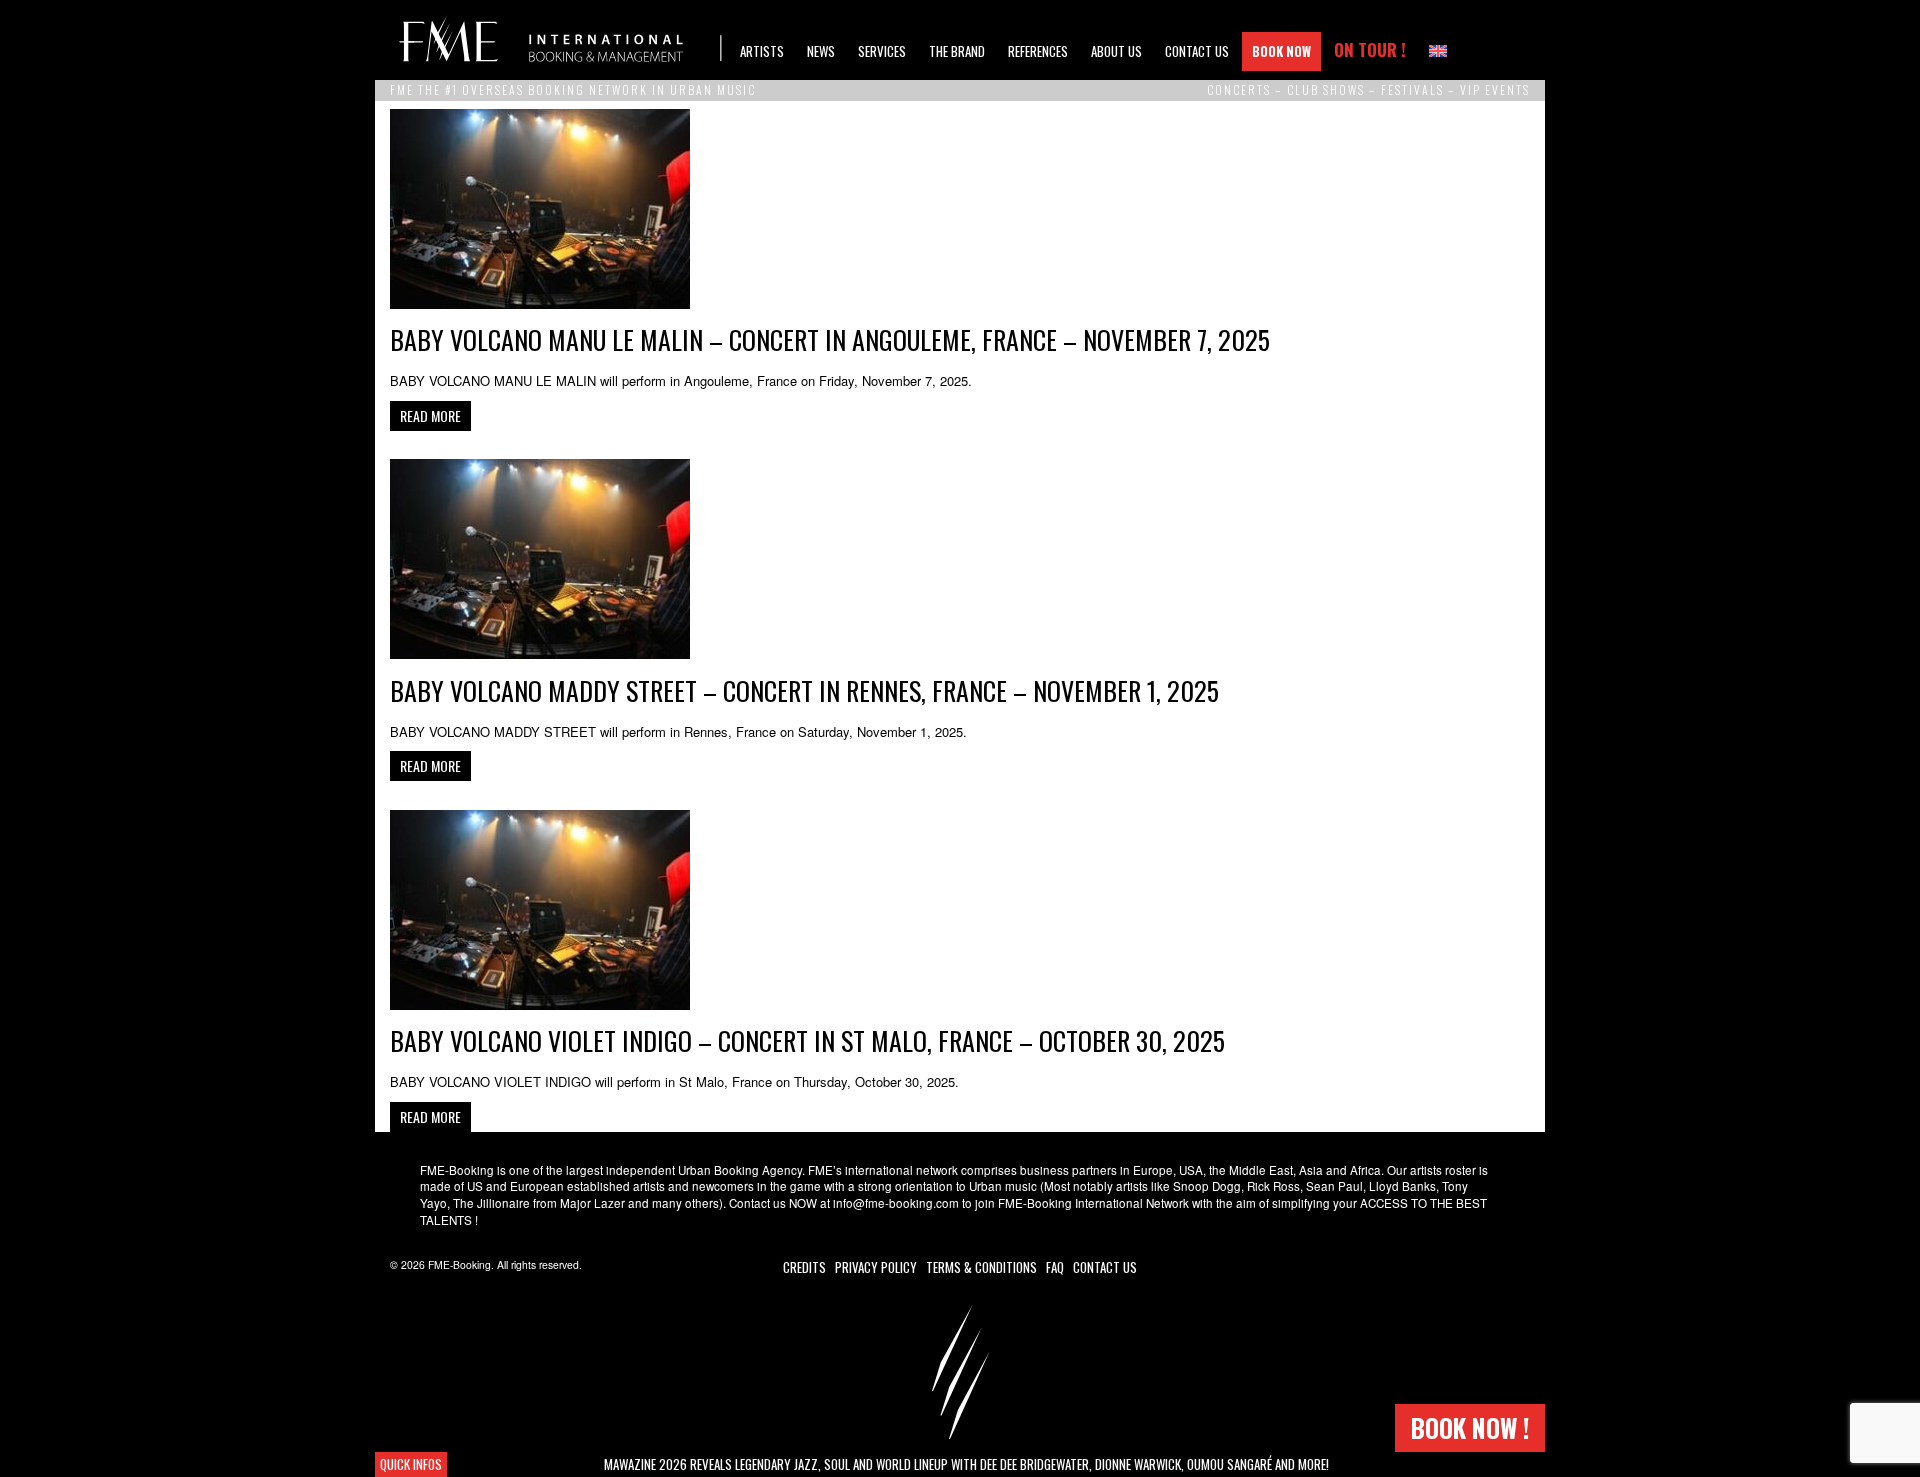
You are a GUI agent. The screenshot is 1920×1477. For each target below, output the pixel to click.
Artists (762, 51)
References (1038, 51)
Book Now (1281, 51)
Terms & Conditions (981, 1267)
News (821, 51)
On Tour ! (1370, 49)
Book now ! (1470, 1427)
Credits (804, 1267)
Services (882, 51)
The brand (957, 51)
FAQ (1055, 1267)
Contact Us (1197, 51)
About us (1116, 51)
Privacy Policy (876, 1267)
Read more (430, 415)
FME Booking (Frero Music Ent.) (560, 40)
